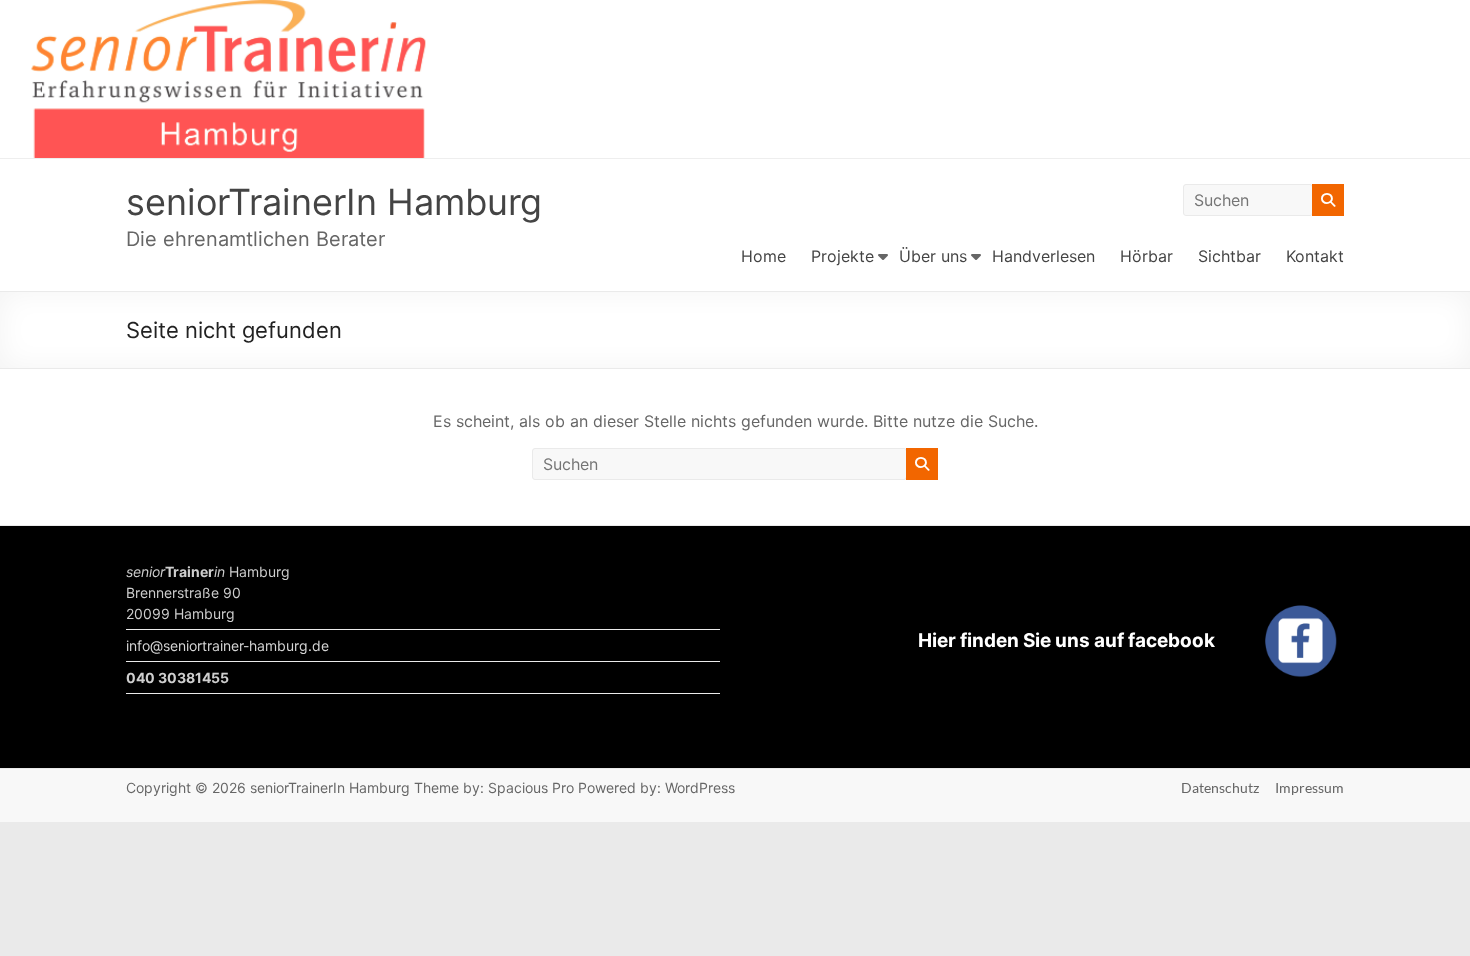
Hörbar (1146, 256)
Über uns (933, 256)
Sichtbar (1229, 256)
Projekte (842, 256)
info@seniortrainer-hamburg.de (227, 645)
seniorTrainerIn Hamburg (334, 202)
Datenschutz (1220, 787)
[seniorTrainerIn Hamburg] (735, 14)
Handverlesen (1043, 256)
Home (763, 256)
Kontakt (1315, 256)
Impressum (1309, 787)
